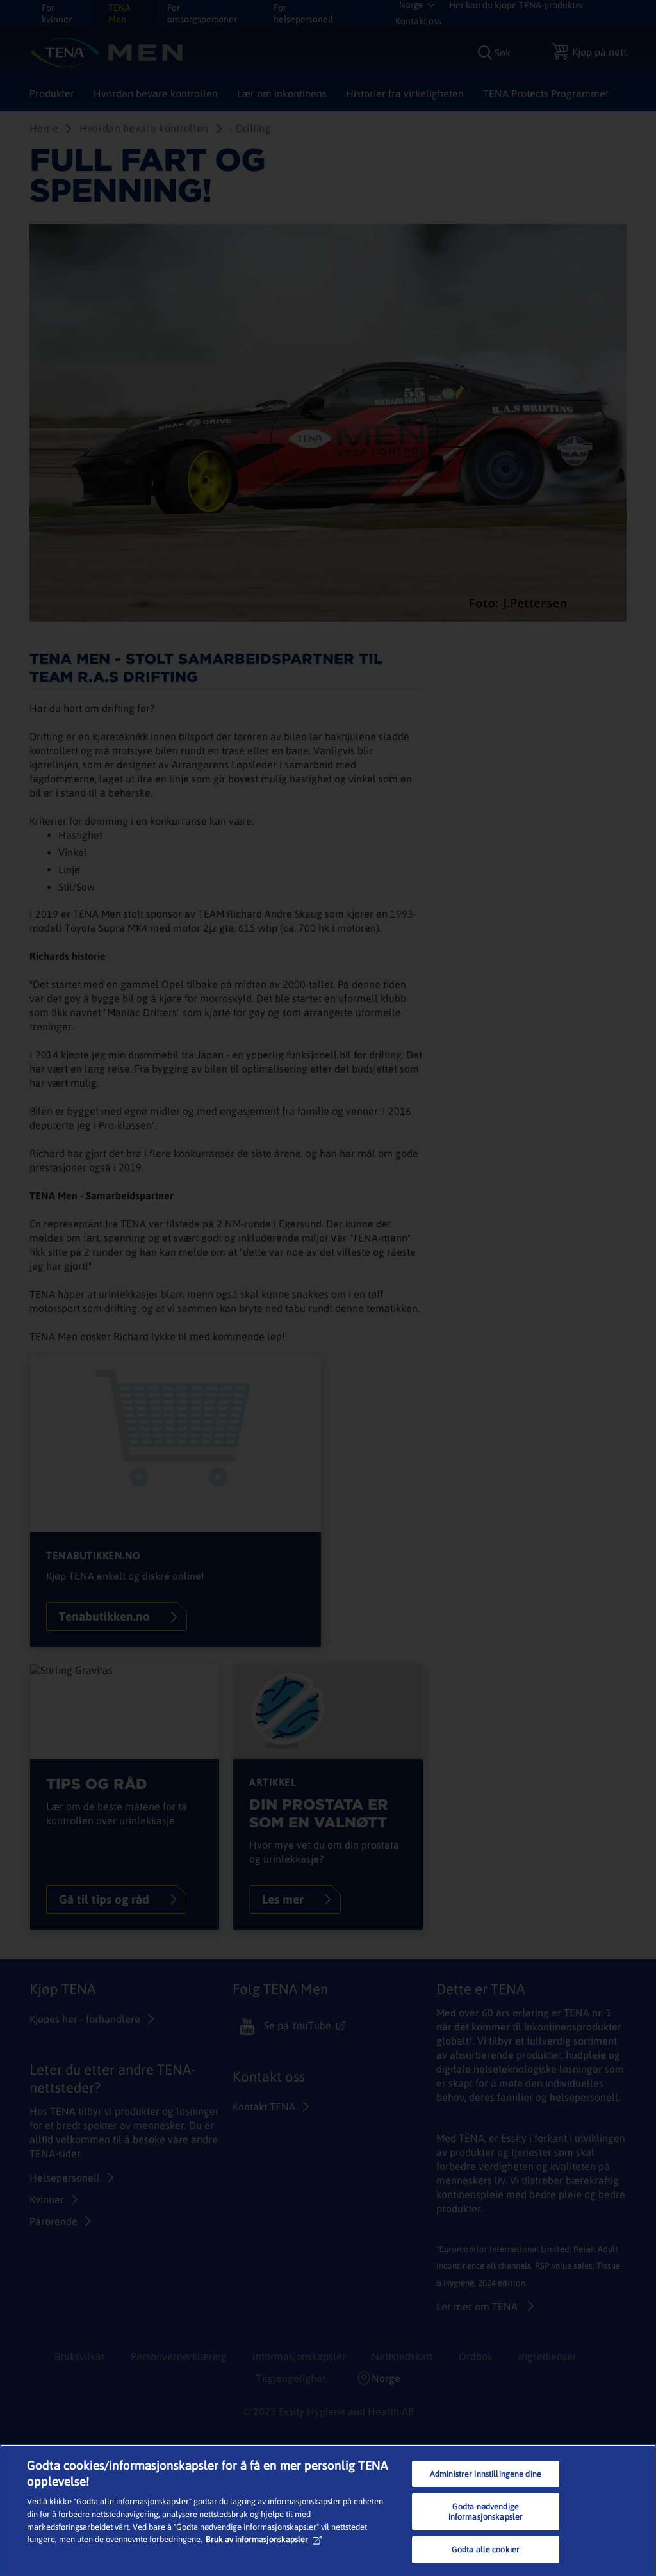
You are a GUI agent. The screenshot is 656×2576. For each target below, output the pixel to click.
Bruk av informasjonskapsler (257, 2539)
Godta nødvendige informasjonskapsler (486, 2512)
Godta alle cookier (486, 2549)
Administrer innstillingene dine (486, 2474)
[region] (328, 2510)
